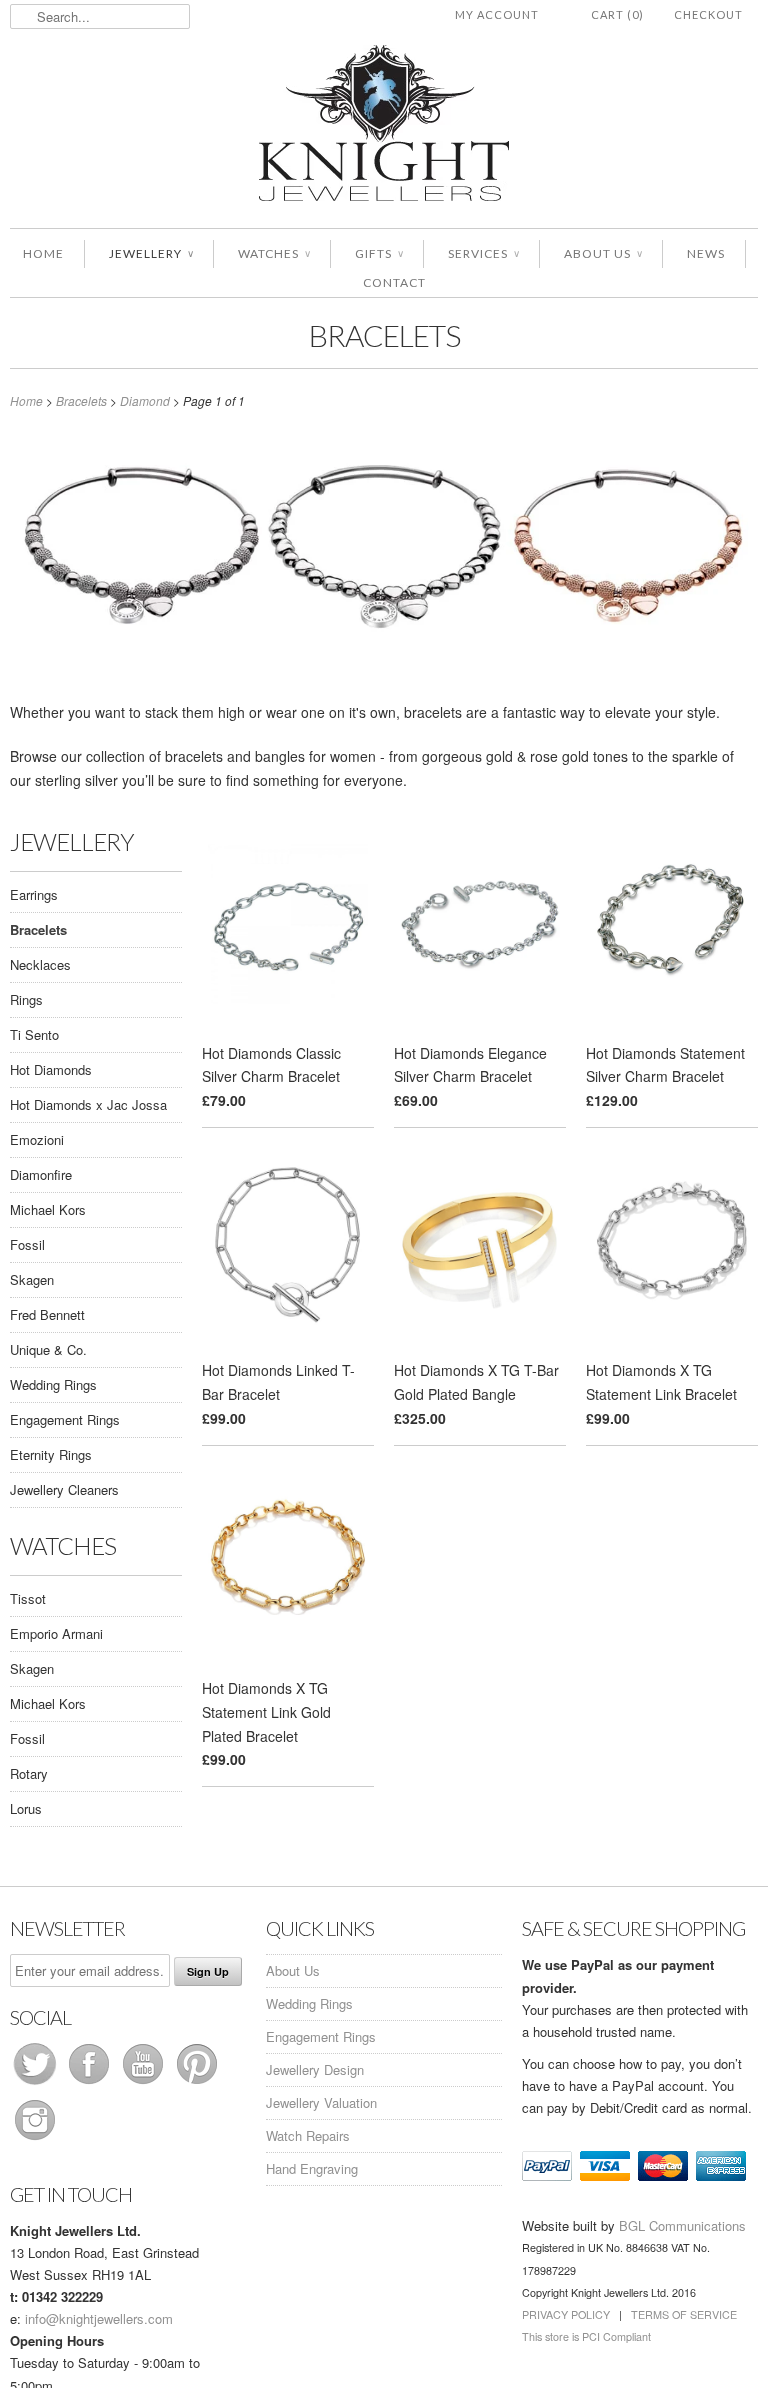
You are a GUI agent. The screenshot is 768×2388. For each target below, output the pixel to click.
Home (43, 253)
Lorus (26, 1808)
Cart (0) (617, 14)
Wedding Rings (53, 1384)
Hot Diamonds (51, 1069)
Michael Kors (48, 1209)
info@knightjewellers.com (99, 2318)
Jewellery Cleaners (64, 1489)
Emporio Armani (56, 1633)
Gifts (379, 253)
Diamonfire (41, 1174)
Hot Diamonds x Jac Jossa (88, 1104)
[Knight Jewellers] (384, 126)
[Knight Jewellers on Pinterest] (197, 2083)
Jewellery (151, 253)
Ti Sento (34, 1034)
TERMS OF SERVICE (684, 2314)
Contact (394, 282)
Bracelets (384, 335)
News (706, 253)
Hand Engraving (312, 2168)
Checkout (708, 14)
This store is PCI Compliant (586, 2336)
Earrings (34, 894)
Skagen (32, 1279)
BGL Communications (682, 2225)
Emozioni (37, 1139)
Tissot (28, 1598)
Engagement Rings (65, 1419)
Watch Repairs (308, 2135)
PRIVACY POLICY (566, 2314)
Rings (26, 999)
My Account (497, 14)
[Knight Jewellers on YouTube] (145, 2083)
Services (483, 253)
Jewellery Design (315, 2069)
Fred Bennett (47, 1314)
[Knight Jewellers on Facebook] (91, 2083)
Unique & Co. (48, 1349)
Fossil (27, 1244)
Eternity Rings (51, 1454)
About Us (603, 253)
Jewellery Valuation (321, 2102)
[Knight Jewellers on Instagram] (35, 2139)
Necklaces (40, 964)
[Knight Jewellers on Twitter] (37, 2083)
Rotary (29, 1773)
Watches (274, 253)
